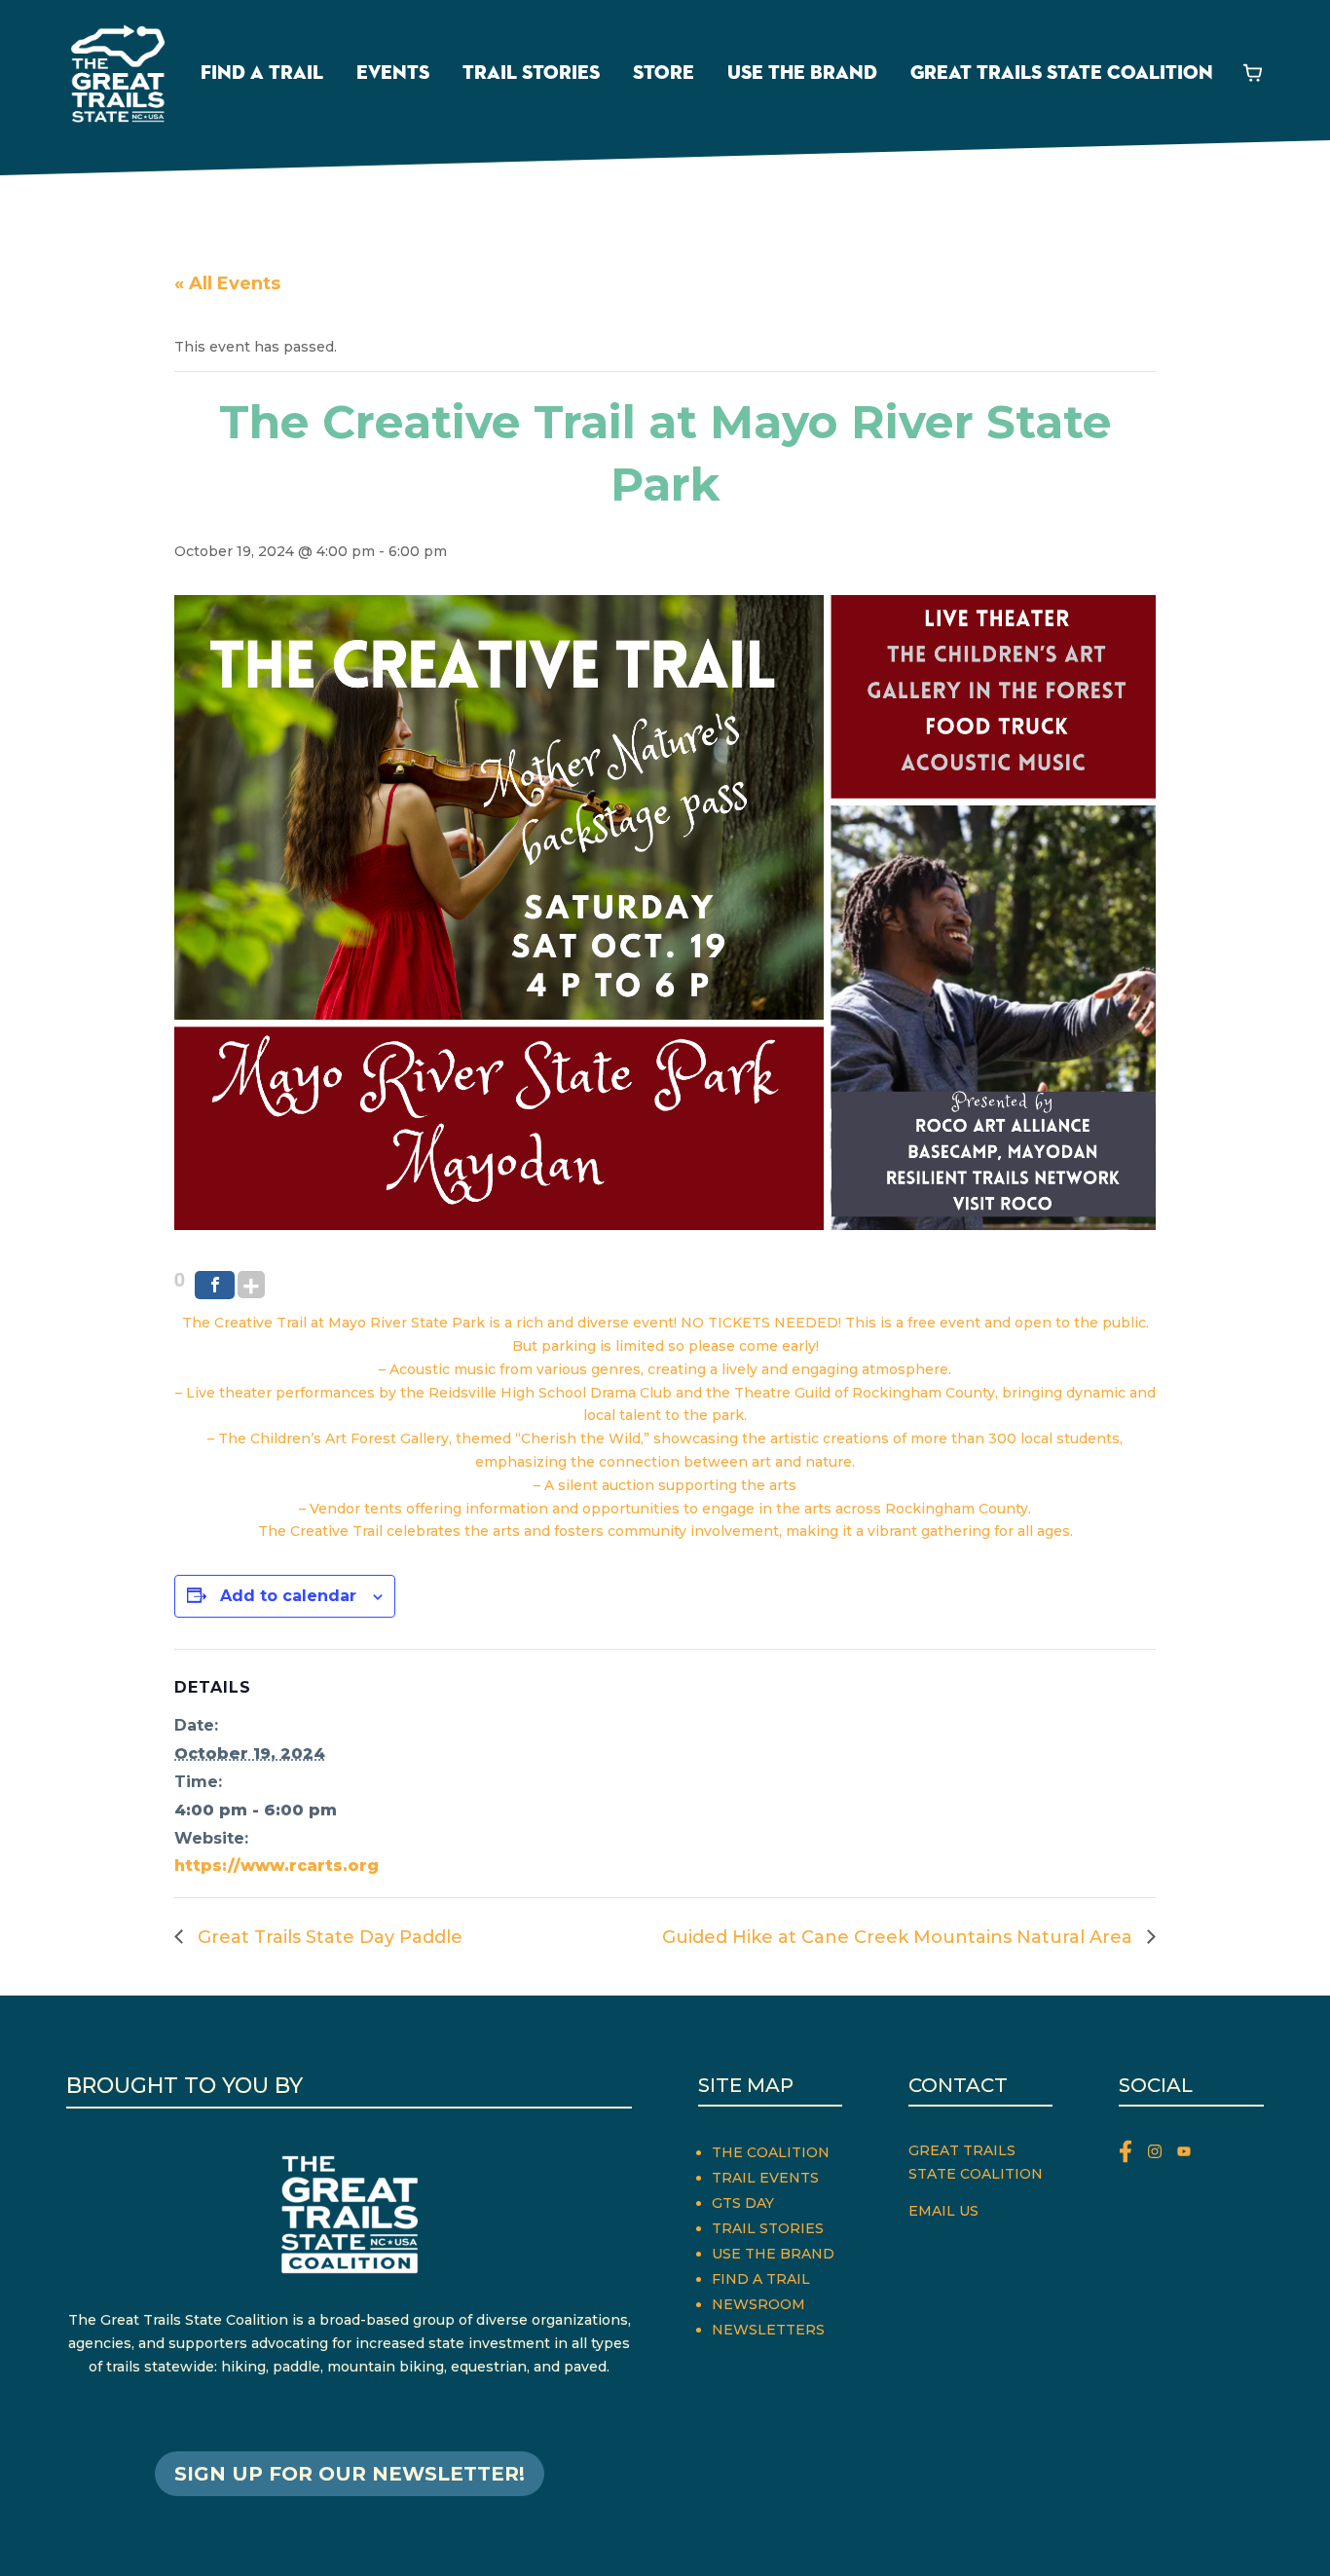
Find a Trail (262, 73)
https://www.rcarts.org (277, 1866)
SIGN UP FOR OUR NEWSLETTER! (350, 2474)
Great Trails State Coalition (1062, 73)
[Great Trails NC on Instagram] (1163, 2155)
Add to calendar (288, 1596)
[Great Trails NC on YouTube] (1189, 2155)
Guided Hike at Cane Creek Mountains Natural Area (900, 1937)
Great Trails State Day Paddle (328, 1937)
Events (393, 73)
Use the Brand (802, 73)
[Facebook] (215, 1285)
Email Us (943, 2211)
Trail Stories (531, 73)
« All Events (227, 283)
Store (664, 73)
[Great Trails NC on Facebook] (1133, 2155)
